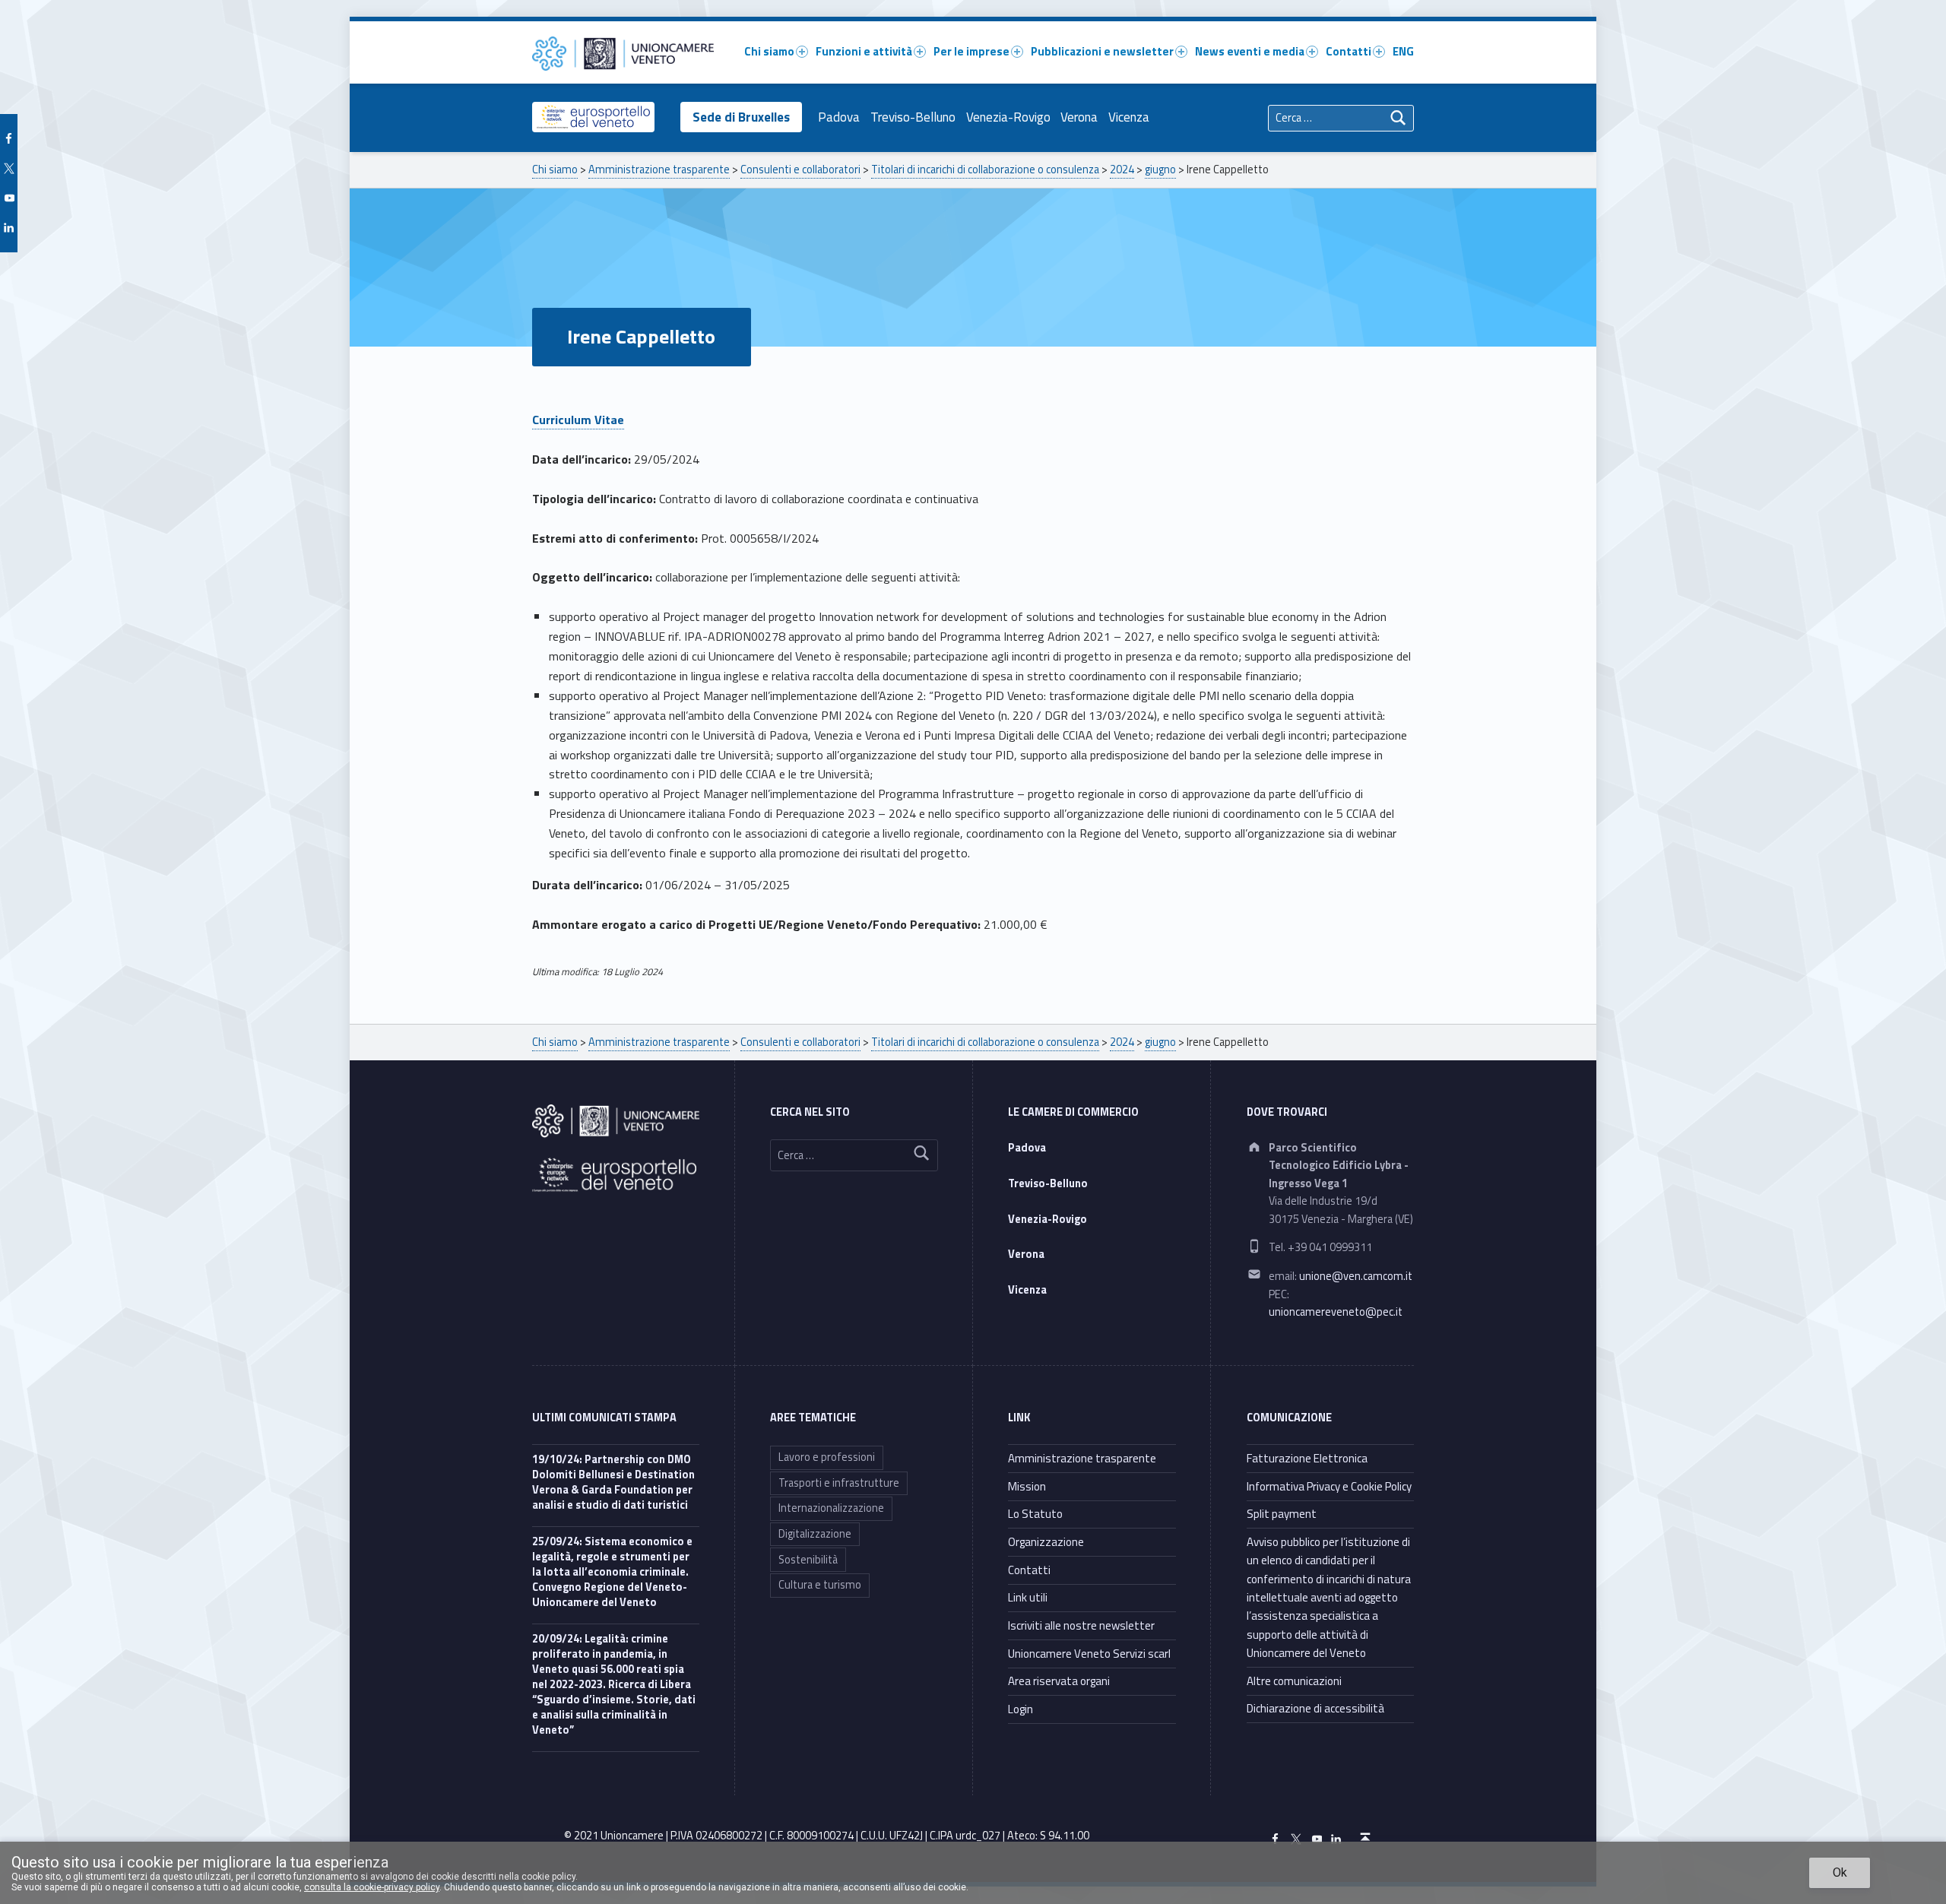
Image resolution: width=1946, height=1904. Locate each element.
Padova (839, 117)
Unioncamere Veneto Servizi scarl (1089, 1654)
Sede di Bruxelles (741, 117)
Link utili (1028, 1597)
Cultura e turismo (820, 1585)
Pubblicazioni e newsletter (1102, 51)
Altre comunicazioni (1294, 1681)
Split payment (1282, 1514)
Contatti (1349, 51)
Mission (1027, 1486)
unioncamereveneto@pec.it (1336, 1312)
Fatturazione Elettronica (1307, 1458)
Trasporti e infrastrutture (839, 1483)
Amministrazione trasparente (1082, 1458)
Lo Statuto (1035, 1514)
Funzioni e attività (864, 51)
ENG (1403, 51)
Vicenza (1129, 117)
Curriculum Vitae (578, 420)
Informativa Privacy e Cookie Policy (1329, 1486)
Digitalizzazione (815, 1534)
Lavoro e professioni (827, 1457)
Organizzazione (1046, 1542)
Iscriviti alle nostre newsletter (1081, 1625)
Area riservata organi (1059, 1681)
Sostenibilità (808, 1560)
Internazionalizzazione (831, 1508)
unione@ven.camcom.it (1356, 1276)
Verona (1079, 117)
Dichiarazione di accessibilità (1315, 1708)
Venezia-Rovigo (1008, 117)
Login (1021, 1709)
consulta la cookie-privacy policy (372, 1887)
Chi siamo (769, 51)
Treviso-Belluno (913, 117)
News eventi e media (1250, 51)
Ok (1840, 1872)
